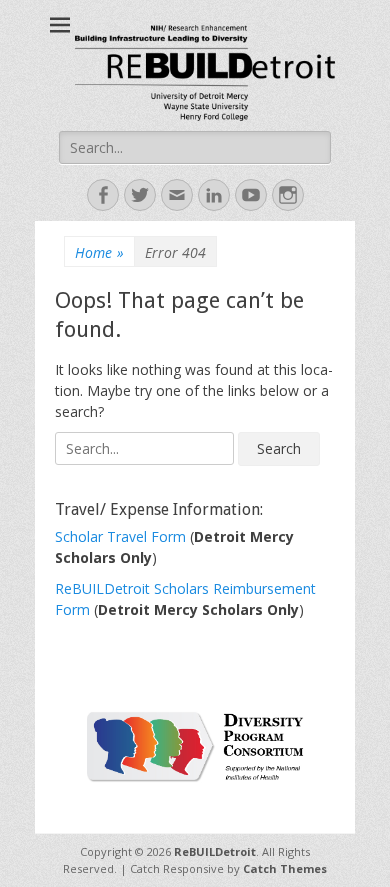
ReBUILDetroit (215, 851)
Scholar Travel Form (122, 536)
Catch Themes (285, 868)
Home (99, 252)
